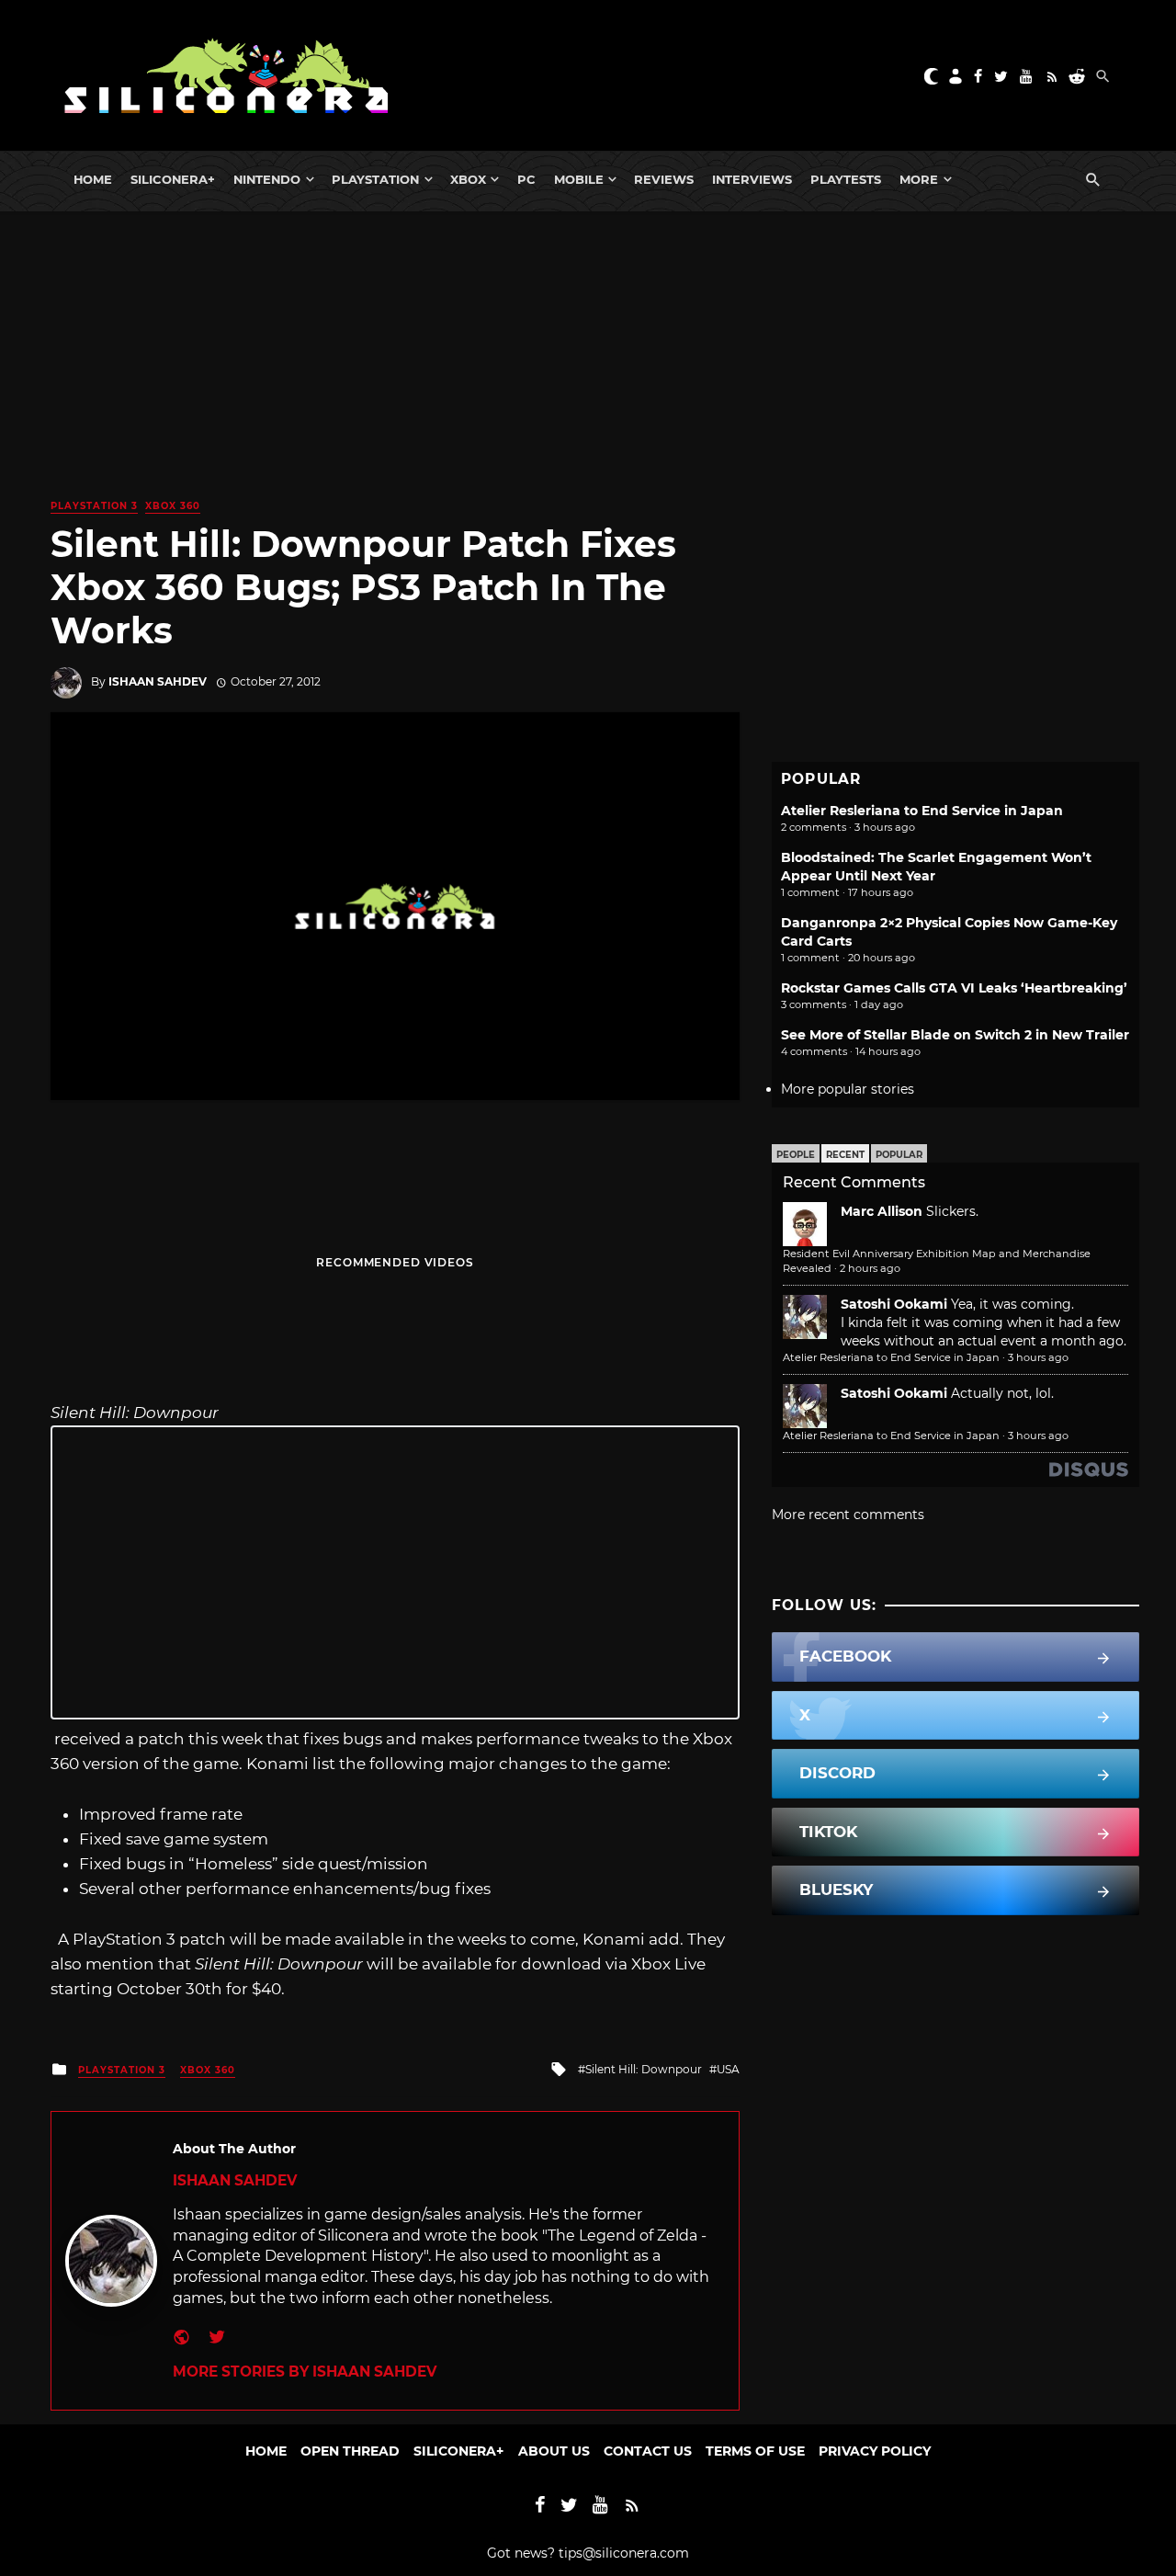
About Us (554, 2451)
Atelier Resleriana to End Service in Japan (922, 811)
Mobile (579, 179)
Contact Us (648, 2451)
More (919, 179)
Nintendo (267, 179)
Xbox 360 (173, 506)
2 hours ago (870, 1268)
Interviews (752, 179)
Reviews (664, 179)
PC (526, 179)
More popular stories (848, 1089)
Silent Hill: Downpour (644, 2069)
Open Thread (350, 2451)
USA (728, 2069)
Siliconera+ (173, 179)
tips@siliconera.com (624, 2553)
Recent (845, 1155)
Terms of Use (755, 2451)
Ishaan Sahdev (158, 681)
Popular (899, 1155)
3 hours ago (1038, 1357)
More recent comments (848, 1515)
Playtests (846, 179)
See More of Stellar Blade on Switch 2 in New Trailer (955, 1035)
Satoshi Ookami (894, 1304)
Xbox (468, 179)
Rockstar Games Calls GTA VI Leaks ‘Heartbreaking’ (954, 988)
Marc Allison (882, 1211)
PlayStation (375, 179)
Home (93, 179)
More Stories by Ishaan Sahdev (305, 2372)
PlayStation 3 (94, 506)
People (796, 1155)
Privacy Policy (875, 2451)
